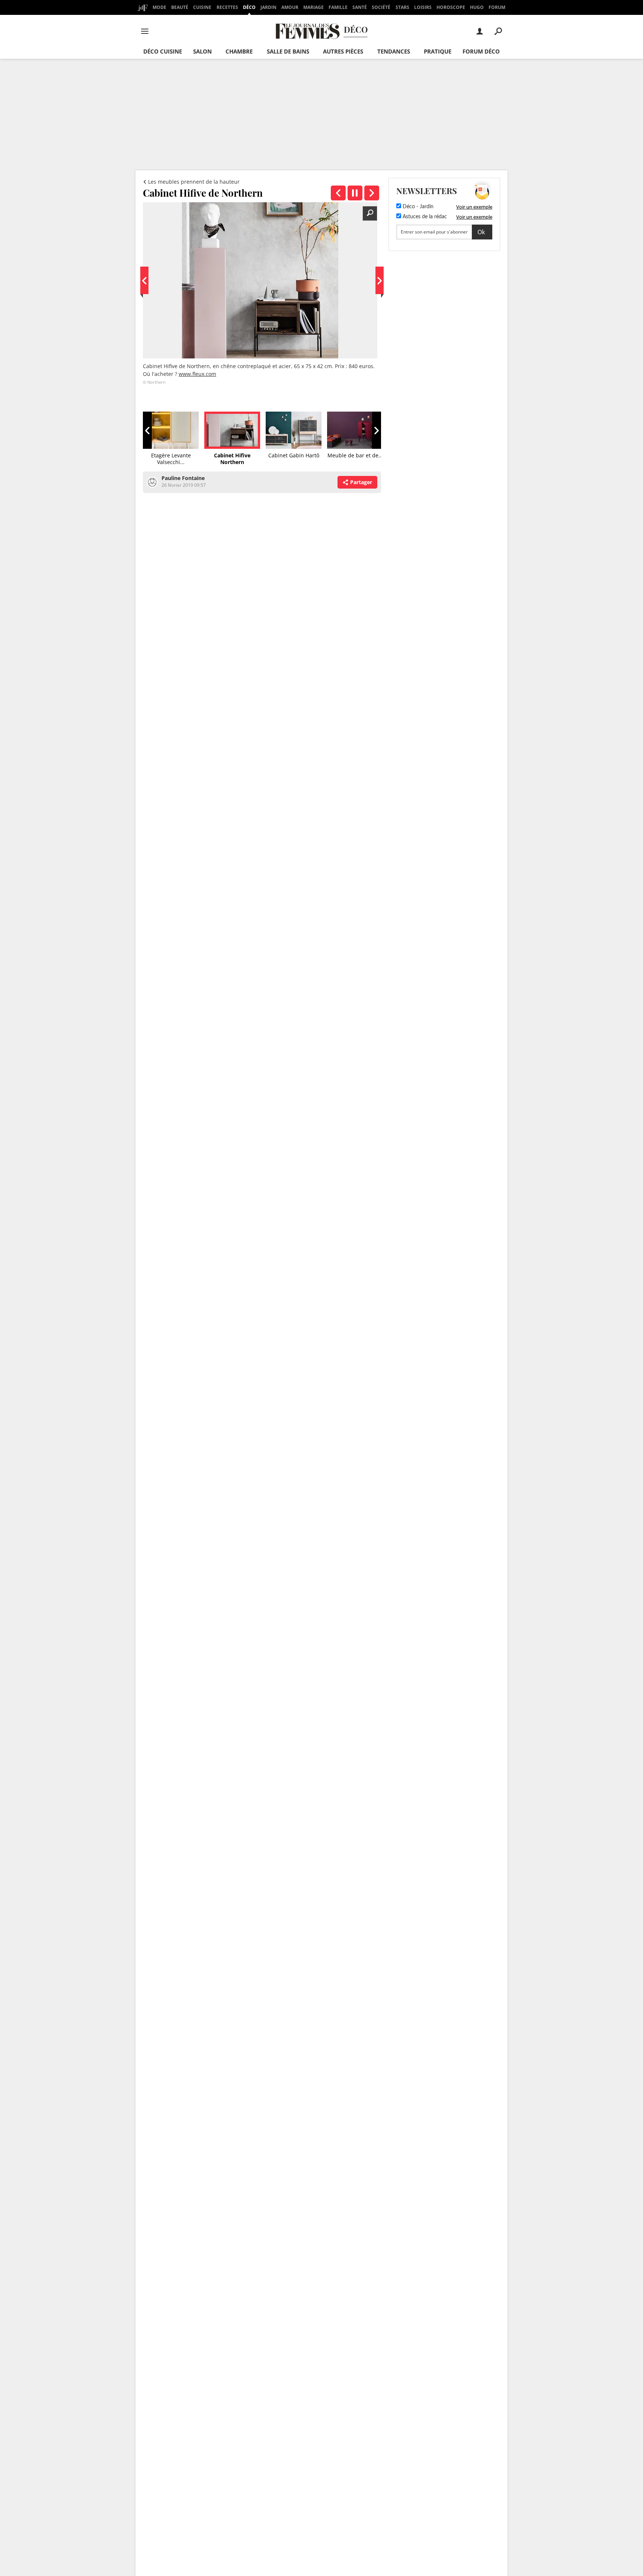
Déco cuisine (163, 51)
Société (381, 7)
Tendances (394, 51)
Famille (338, 7)
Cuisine (202, 7)
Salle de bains (288, 51)
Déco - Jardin (417, 207)
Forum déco (481, 51)
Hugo (477, 7)
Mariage (313, 7)
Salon (202, 51)
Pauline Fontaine (183, 478)
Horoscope (451, 7)
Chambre (239, 51)
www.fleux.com (197, 374)
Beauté (180, 7)
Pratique (438, 51)
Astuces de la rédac (424, 217)
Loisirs (423, 7)
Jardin (268, 7)
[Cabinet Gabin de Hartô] (372, 193)
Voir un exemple (474, 207)
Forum (497, 7)
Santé (360, 7)
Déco (249, 7)
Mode (159, 7)
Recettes (227, 7)
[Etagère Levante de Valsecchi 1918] (338, 193)
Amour (290, 7)
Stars (402, 7)
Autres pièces (343, 51)
